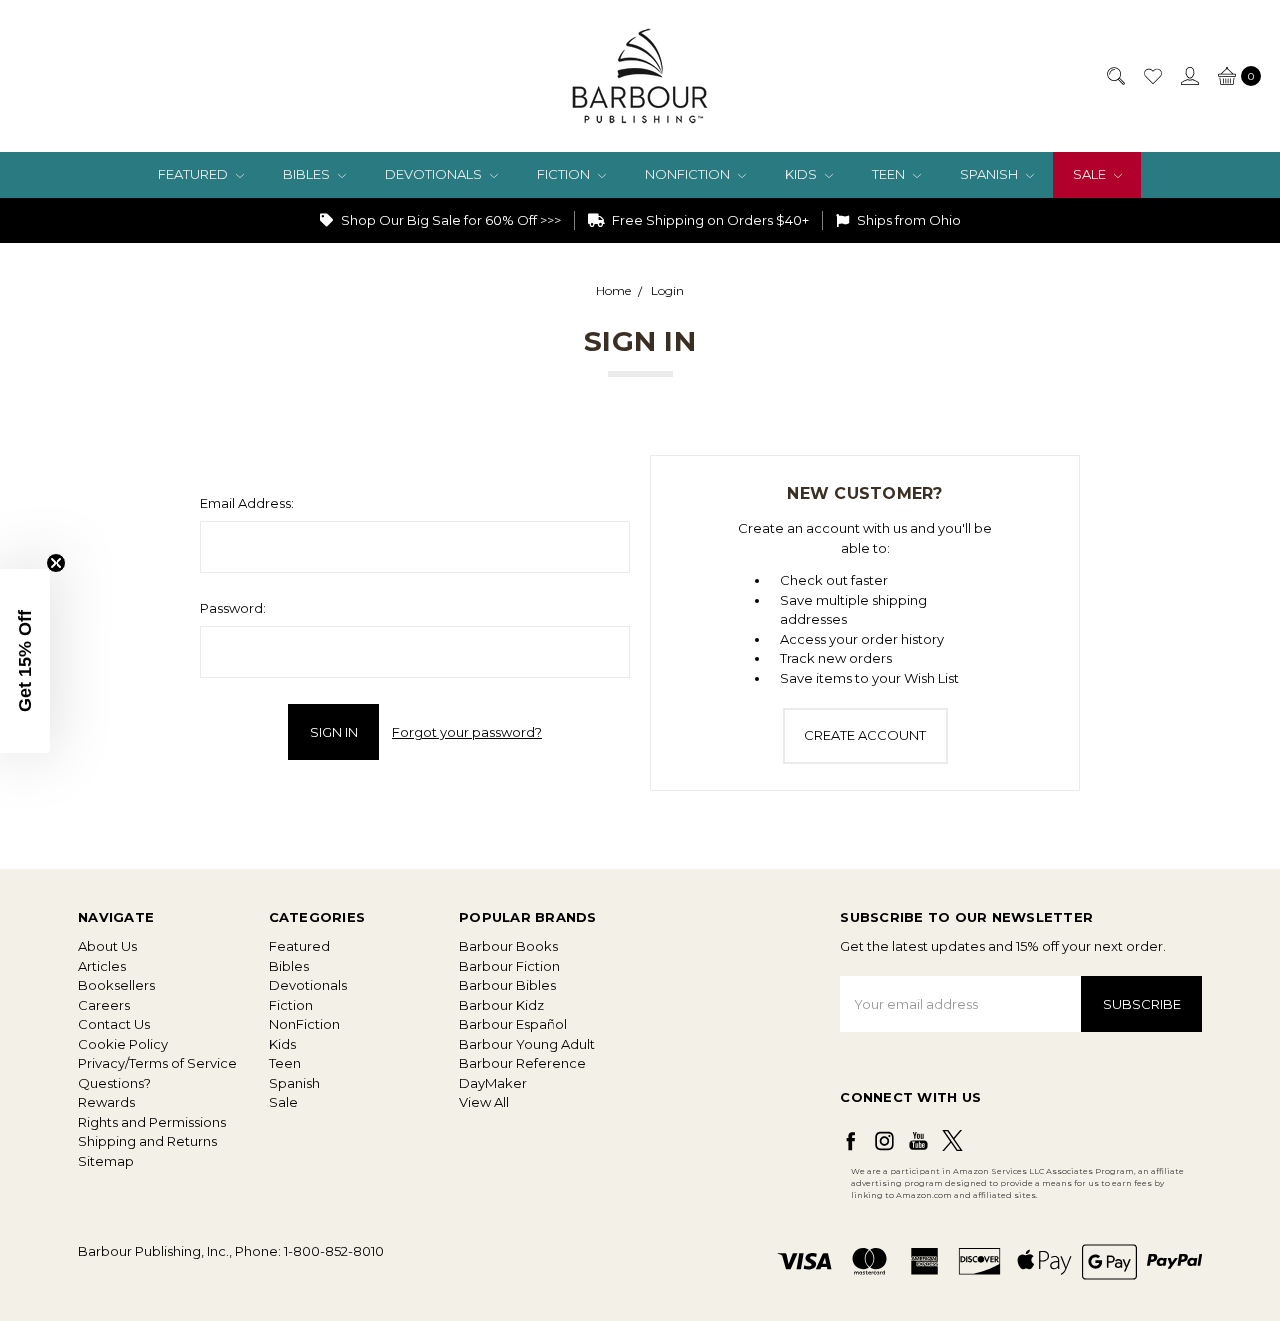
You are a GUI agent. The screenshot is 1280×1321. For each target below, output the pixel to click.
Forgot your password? (467, 732)
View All (484, 1102)
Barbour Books (508, 946)
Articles (102, 966)
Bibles (308, 174)
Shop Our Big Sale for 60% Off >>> (449, 220)
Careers (104, 1005)
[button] (25, 661)
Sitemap (106, 1161)
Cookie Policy (123, 1044)
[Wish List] (1152, 76)
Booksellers (116, 985)
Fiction (565, 174)
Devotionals (435, 174)
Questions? (114, 1083)
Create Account (865, 735)
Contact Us (114, 1024)
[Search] (1115, 76)
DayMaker (493, 1083)
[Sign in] (1189, 76)
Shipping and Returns (147, 1141)
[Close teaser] (56, 563)
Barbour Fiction (509, 966)
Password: (233, 608)
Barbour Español (513, 1024)
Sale (1091, 174)
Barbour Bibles (507, 985)
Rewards (106, 1102)
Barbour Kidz (501, 1005)
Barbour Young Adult (527, 1044)
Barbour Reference (522, 1063)
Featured (194, 174)
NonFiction (689, 174)
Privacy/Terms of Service (157, 1063)
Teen (890, 174)
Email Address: (247, 503)
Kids (802, 174)
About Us (107, 946)
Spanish (990, 174)
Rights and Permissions (152, 1122)
